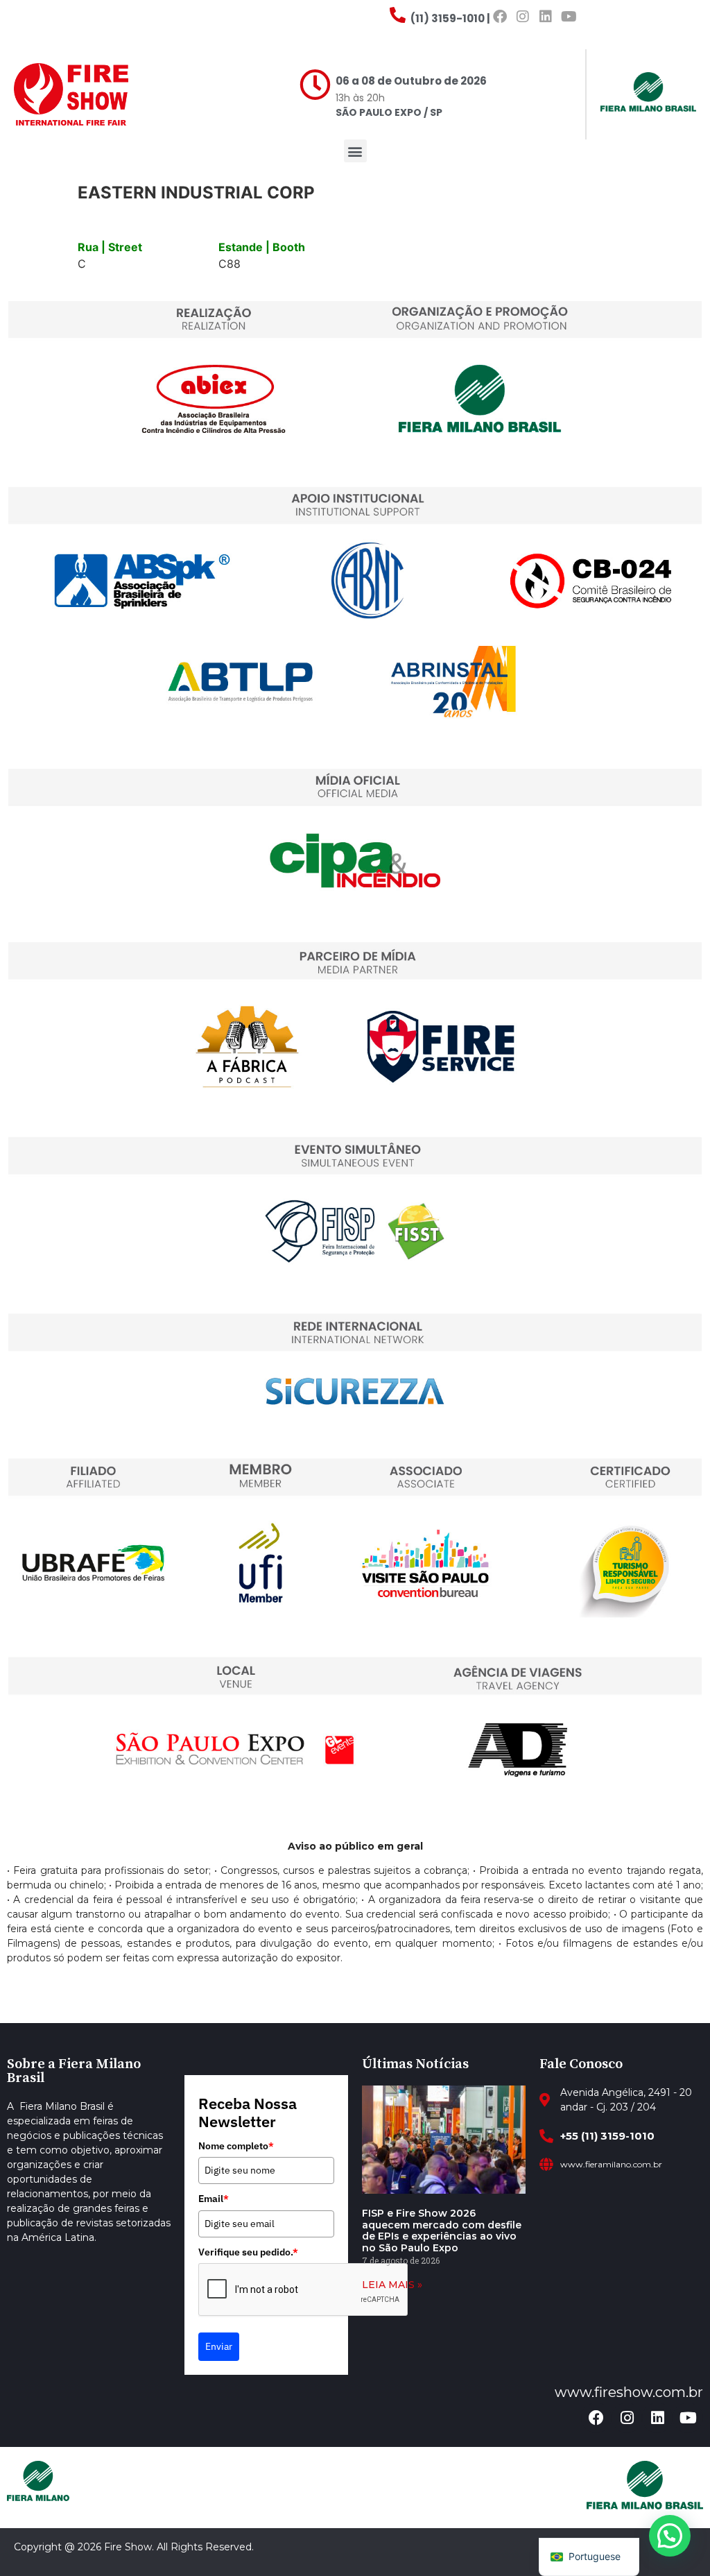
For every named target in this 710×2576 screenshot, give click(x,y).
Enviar (219, 2346)
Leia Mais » (392, 2285)
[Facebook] (500, 17)
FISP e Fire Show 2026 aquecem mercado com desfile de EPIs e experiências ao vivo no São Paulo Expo (442, 2230)
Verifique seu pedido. (248, 2252)
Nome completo (236, 2146)
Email (214, 2199)
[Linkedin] (546, 17)
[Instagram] (523, 17)
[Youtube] (569, 17)
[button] (355, 151)
